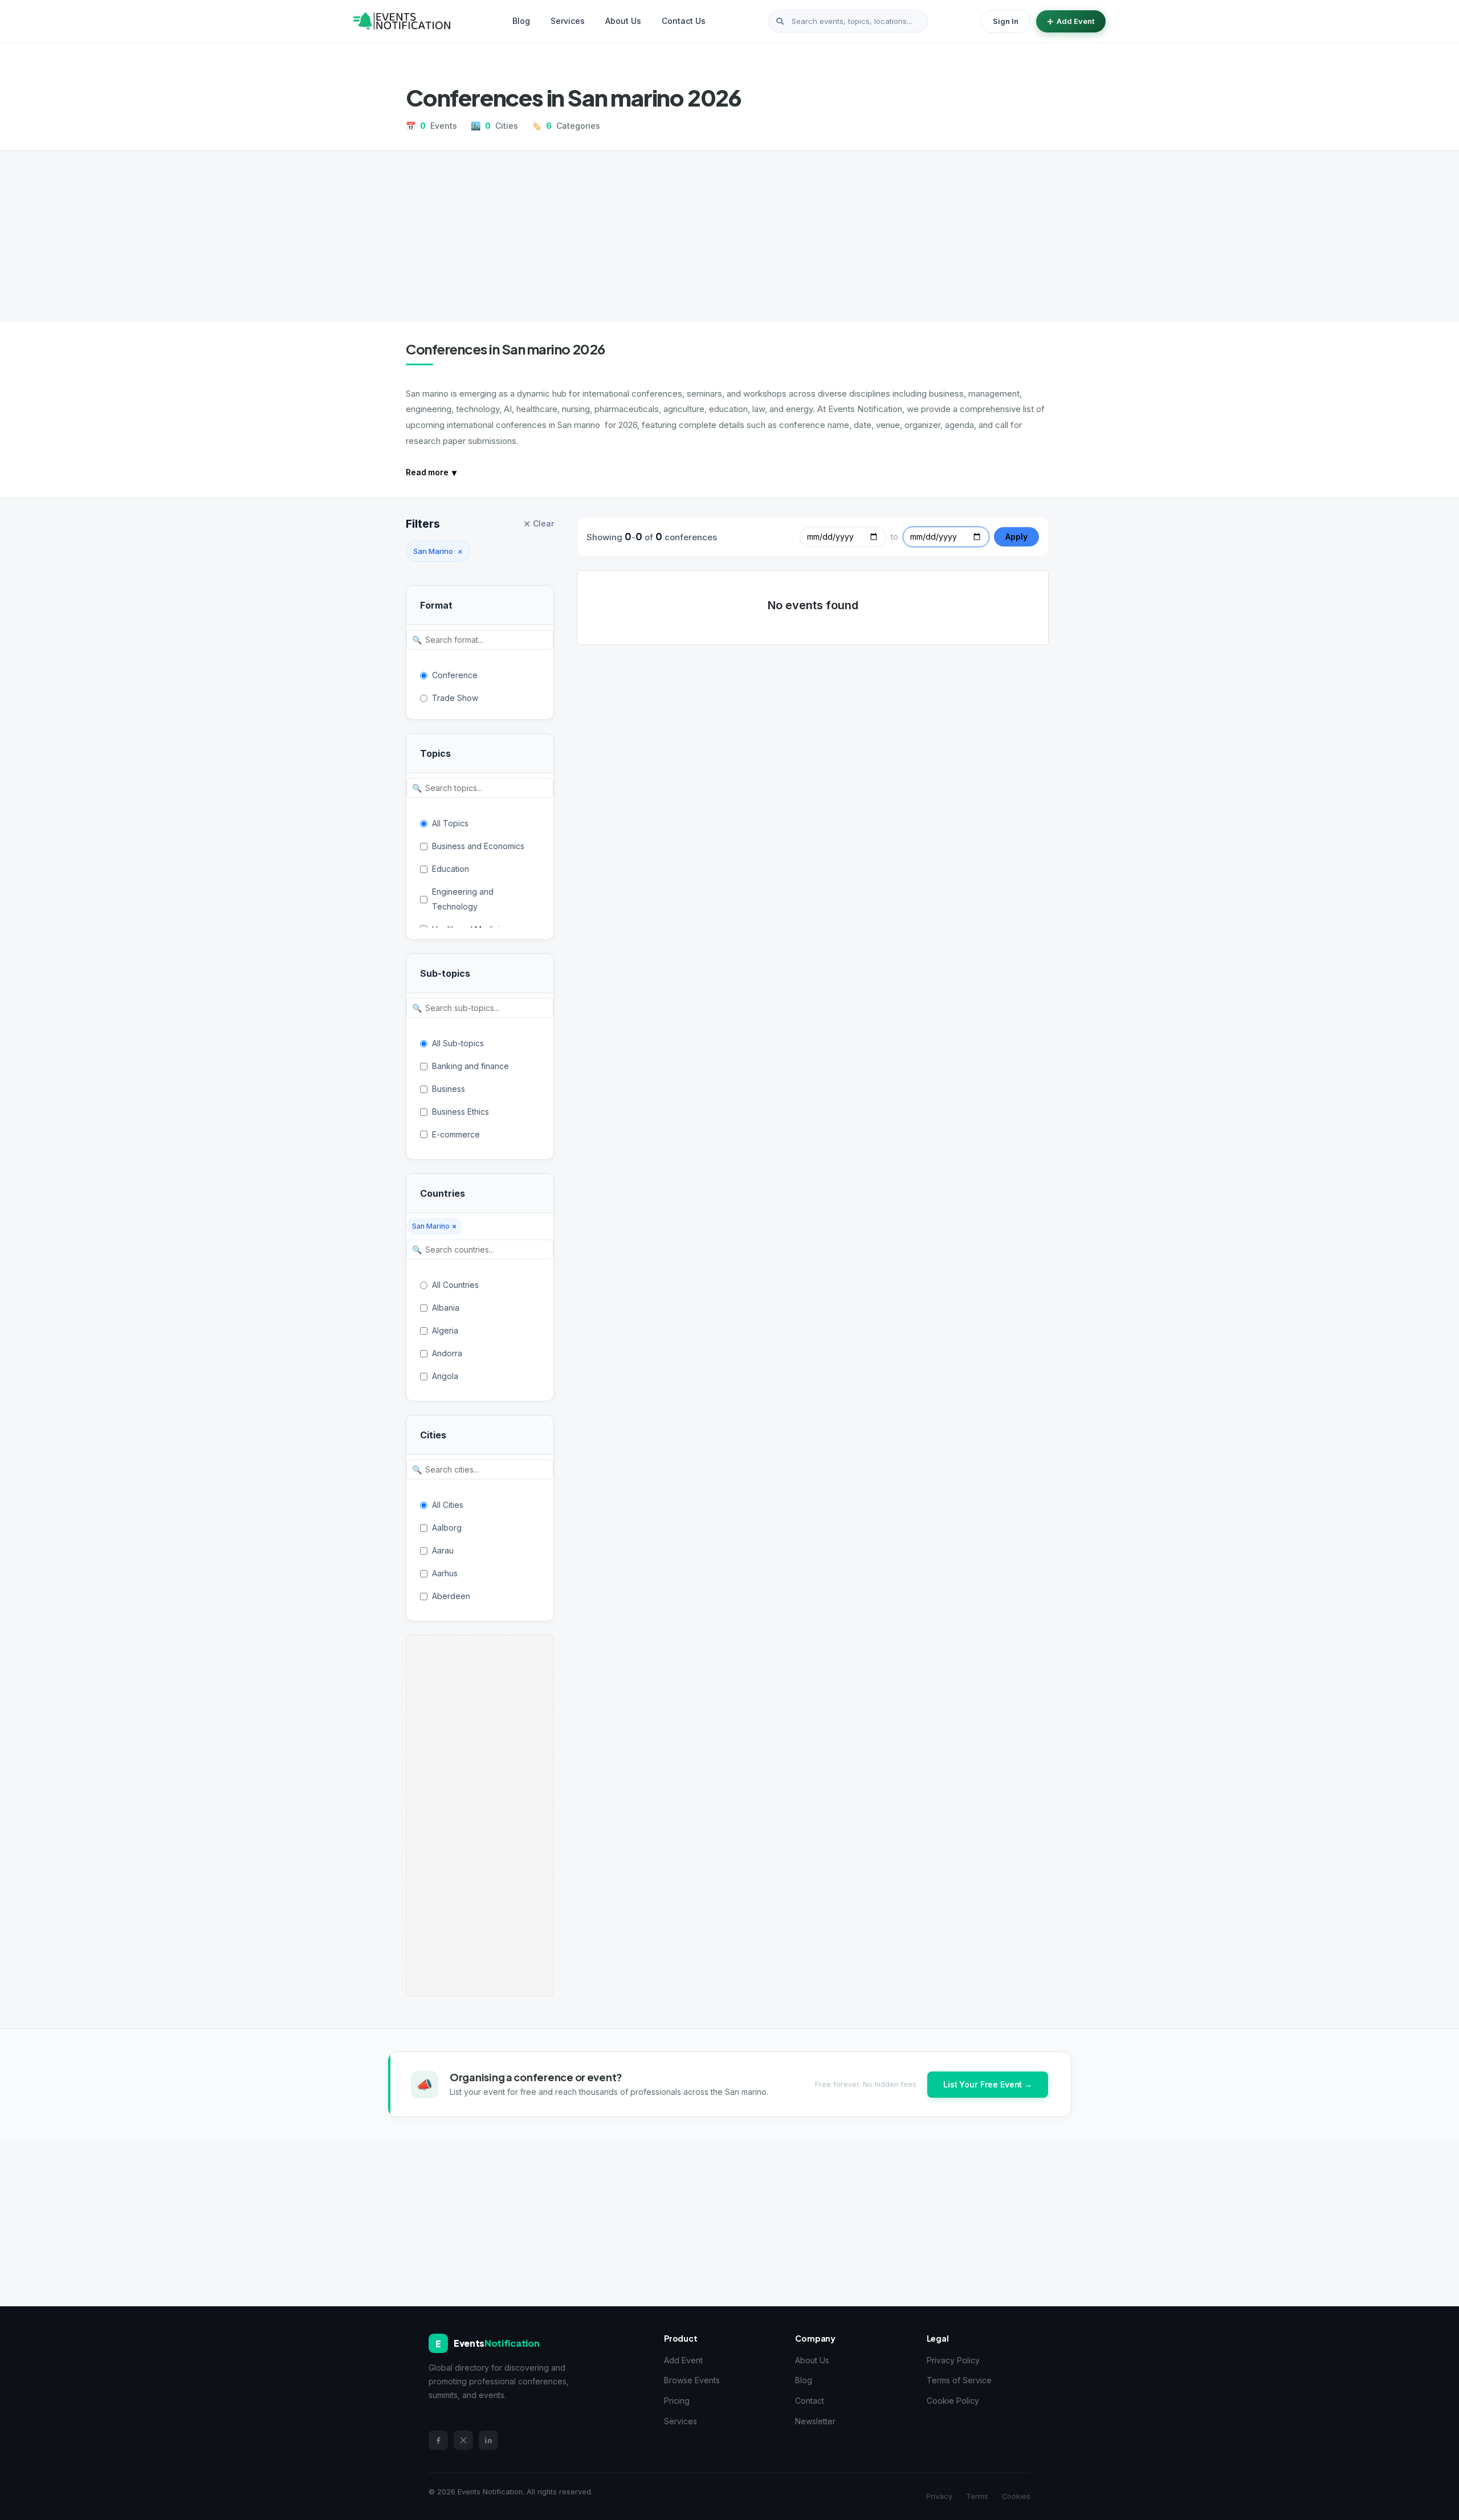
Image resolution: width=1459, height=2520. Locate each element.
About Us (623, 21)
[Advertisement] (729, 236)
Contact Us (684, 21)
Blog (521, 21)
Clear (539, 524)
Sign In (1006, 21)
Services (568, 21)
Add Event (1075, 21)
